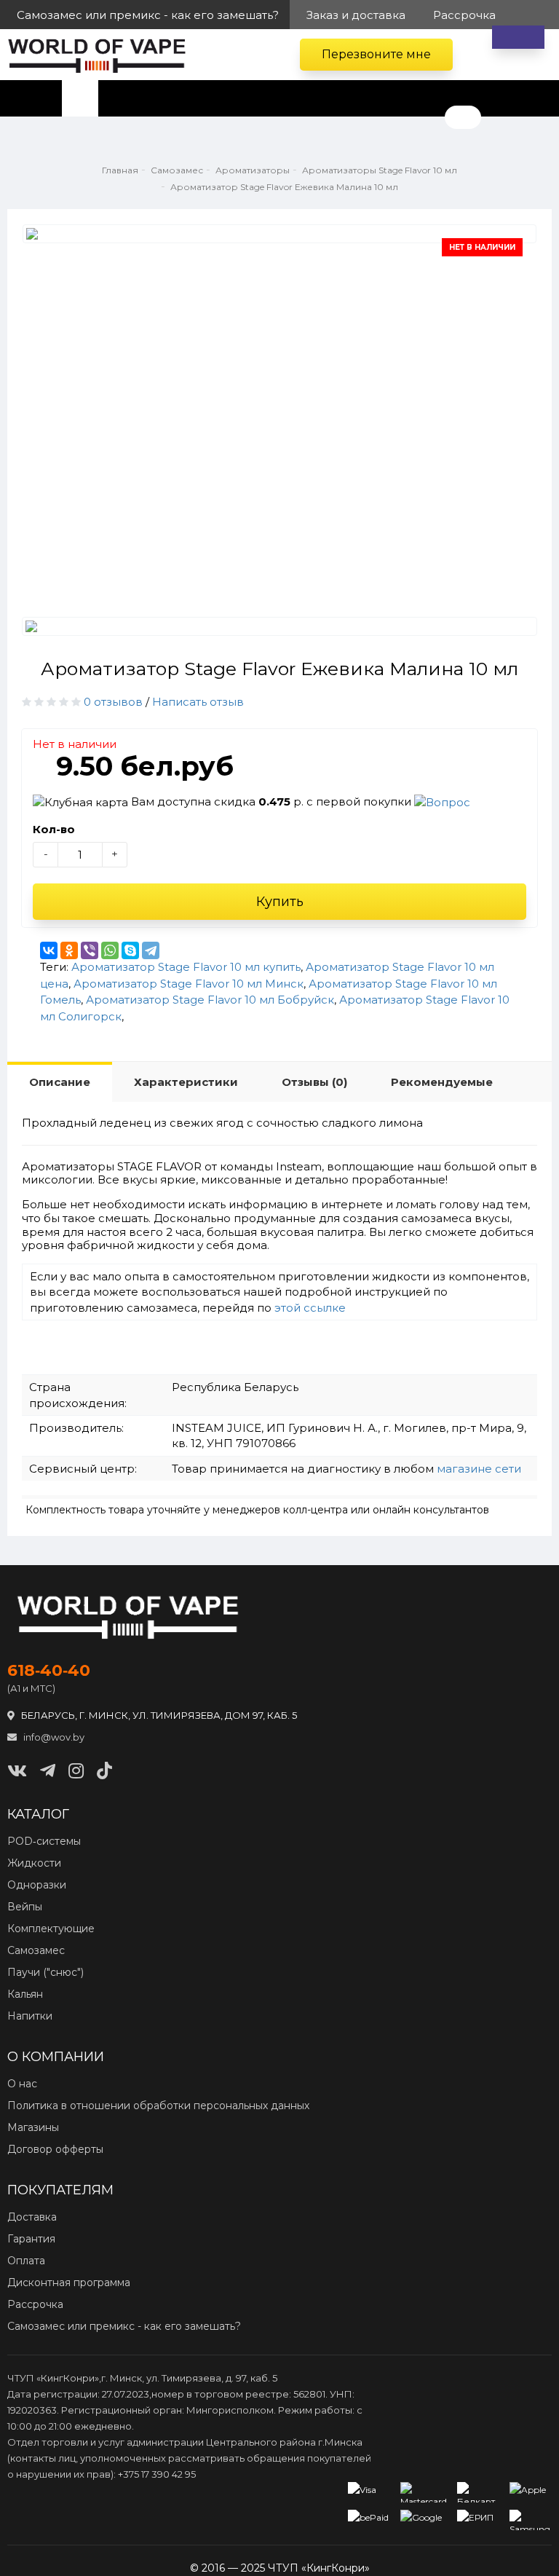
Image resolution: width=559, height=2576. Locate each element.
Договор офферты (55, 2149)
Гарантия (31, 2239)
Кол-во (54, 829)
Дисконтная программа (69, 2282)
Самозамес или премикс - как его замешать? (124, 2326)
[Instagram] (76, 1771)
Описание (60, 1082)
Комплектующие (51, 1929)
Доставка (32, 2217)
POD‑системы (44, 1841)
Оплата (26, 2261)
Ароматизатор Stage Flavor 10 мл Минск (189, 984)
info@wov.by (53, 1737)
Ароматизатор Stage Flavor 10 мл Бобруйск (210, 1000)
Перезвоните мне (376, 54)
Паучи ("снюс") (45, 1972)
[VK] (17, 1771)
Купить (280, 902)
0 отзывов (113, 702)
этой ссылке (310, 1308)
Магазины (33, 2127)
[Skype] (130, 950)
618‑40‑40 (49, 1671)
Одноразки (37, 1885)
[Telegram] (151, 950)
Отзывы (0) (314, 1082)
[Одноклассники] (69, 950)
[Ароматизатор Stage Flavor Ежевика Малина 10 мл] (279, 234)
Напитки (30, 2016)
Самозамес (36, 1950)
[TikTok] (104, 1771)
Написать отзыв (198, 702)
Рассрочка (35, 2304)
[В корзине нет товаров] (518, 37)
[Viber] (90, 950)
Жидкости (34, 1863)
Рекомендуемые (442, 1082)
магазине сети (479, 1469)
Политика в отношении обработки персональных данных (158, 2106)
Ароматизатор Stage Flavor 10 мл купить (186, 967)
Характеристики (186, 1082)
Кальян (25, 1994)
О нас (22, 2084)
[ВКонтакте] (49, 950)
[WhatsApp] (110, 950)
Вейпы (25, 1907)
